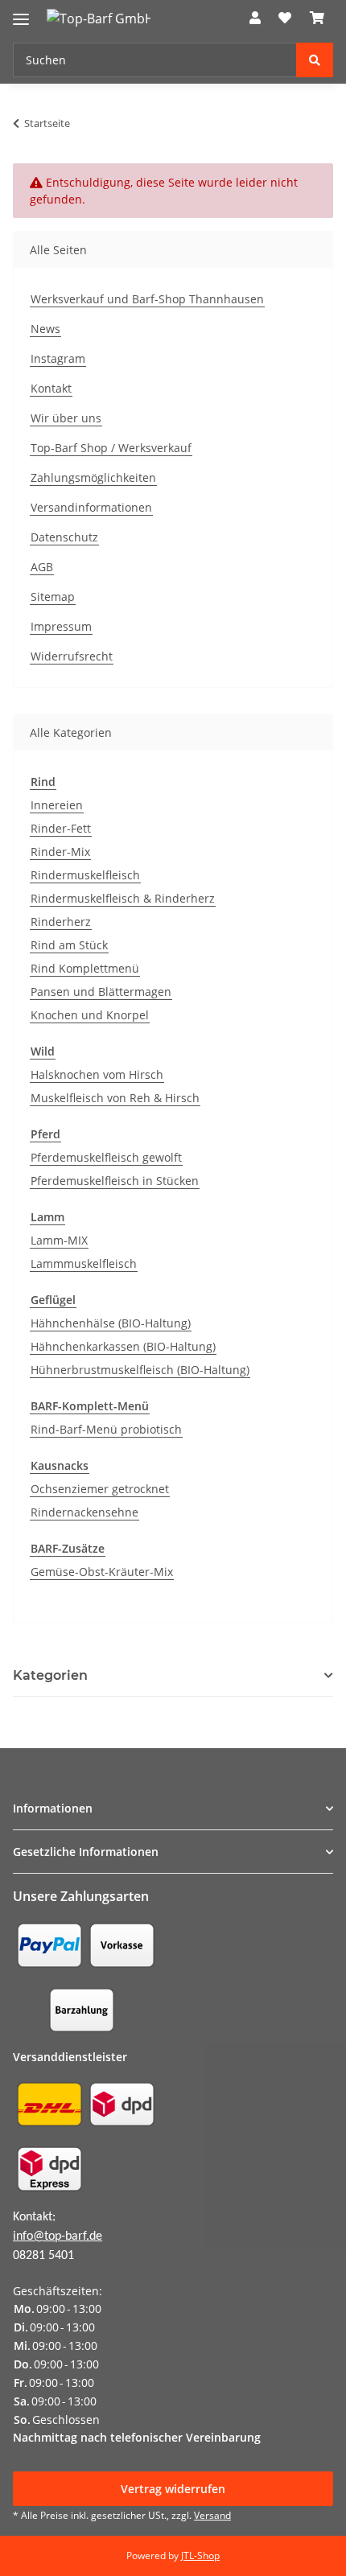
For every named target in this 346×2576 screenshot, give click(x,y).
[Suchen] (315, 60)
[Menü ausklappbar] (21, 12)
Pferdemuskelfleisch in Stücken (115, 1181)
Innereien (57, 805)
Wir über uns (66, 418)
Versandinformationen (91, 507)
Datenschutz (64, 537)
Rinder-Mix (60, 852)
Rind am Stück (69, 945)
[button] (255, 18)
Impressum (61, 626)
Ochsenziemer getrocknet (100, 1489)
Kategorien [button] (50, 1675)
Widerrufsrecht (72, 656)
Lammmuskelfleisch (84, 1263)
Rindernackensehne (84, 1512)
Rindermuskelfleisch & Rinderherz (123, 898)
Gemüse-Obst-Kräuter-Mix (102, 1572)
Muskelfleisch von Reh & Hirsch (115, 1098)
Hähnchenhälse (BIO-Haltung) (111, 1323)
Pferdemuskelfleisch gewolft (106, 1157)
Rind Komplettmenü (85, 968)
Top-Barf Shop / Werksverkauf (111, 448)
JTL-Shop (200, 2555)
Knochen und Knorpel (90, 1015)
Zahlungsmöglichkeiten (93, 477)
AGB (42, 567)
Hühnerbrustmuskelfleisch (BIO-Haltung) (140, 1370)
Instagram (58, 358)
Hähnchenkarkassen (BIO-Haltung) (123, 1346)
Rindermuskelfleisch (85, 875)
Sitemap (53, 597)
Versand (212, 2515)
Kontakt (51, 388)
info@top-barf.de (58, 2237)
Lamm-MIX (59, 1240)
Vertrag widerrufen (173, 2489)
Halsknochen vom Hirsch (97, 1074)
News (45, 329)
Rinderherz (61, 922)
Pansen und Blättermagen (101, 992)
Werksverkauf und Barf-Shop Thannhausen (147, 299)
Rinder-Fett (61, 828)
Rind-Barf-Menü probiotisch (106, 1429)
